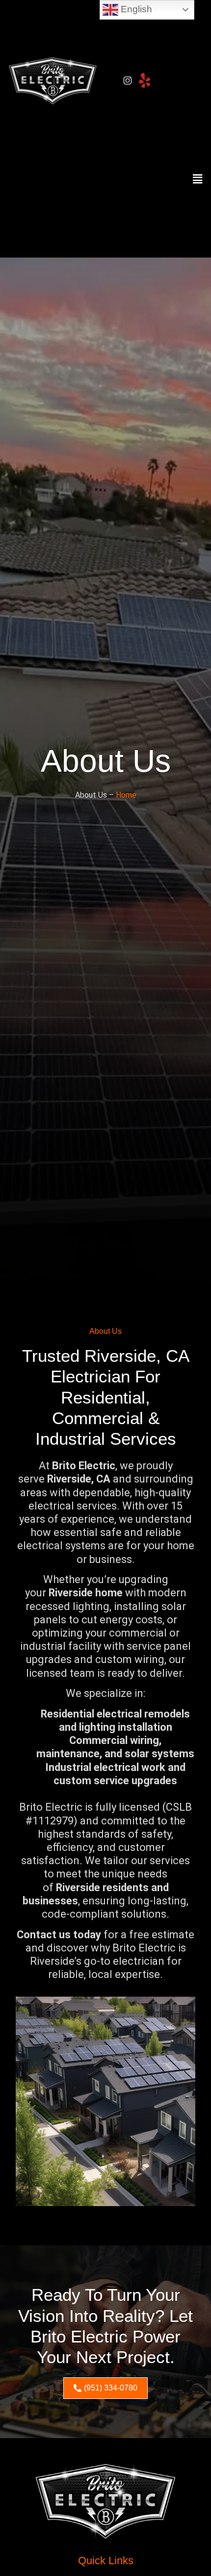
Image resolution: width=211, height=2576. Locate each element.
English (135, 9)
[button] (198, 180)
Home (126, 795)
